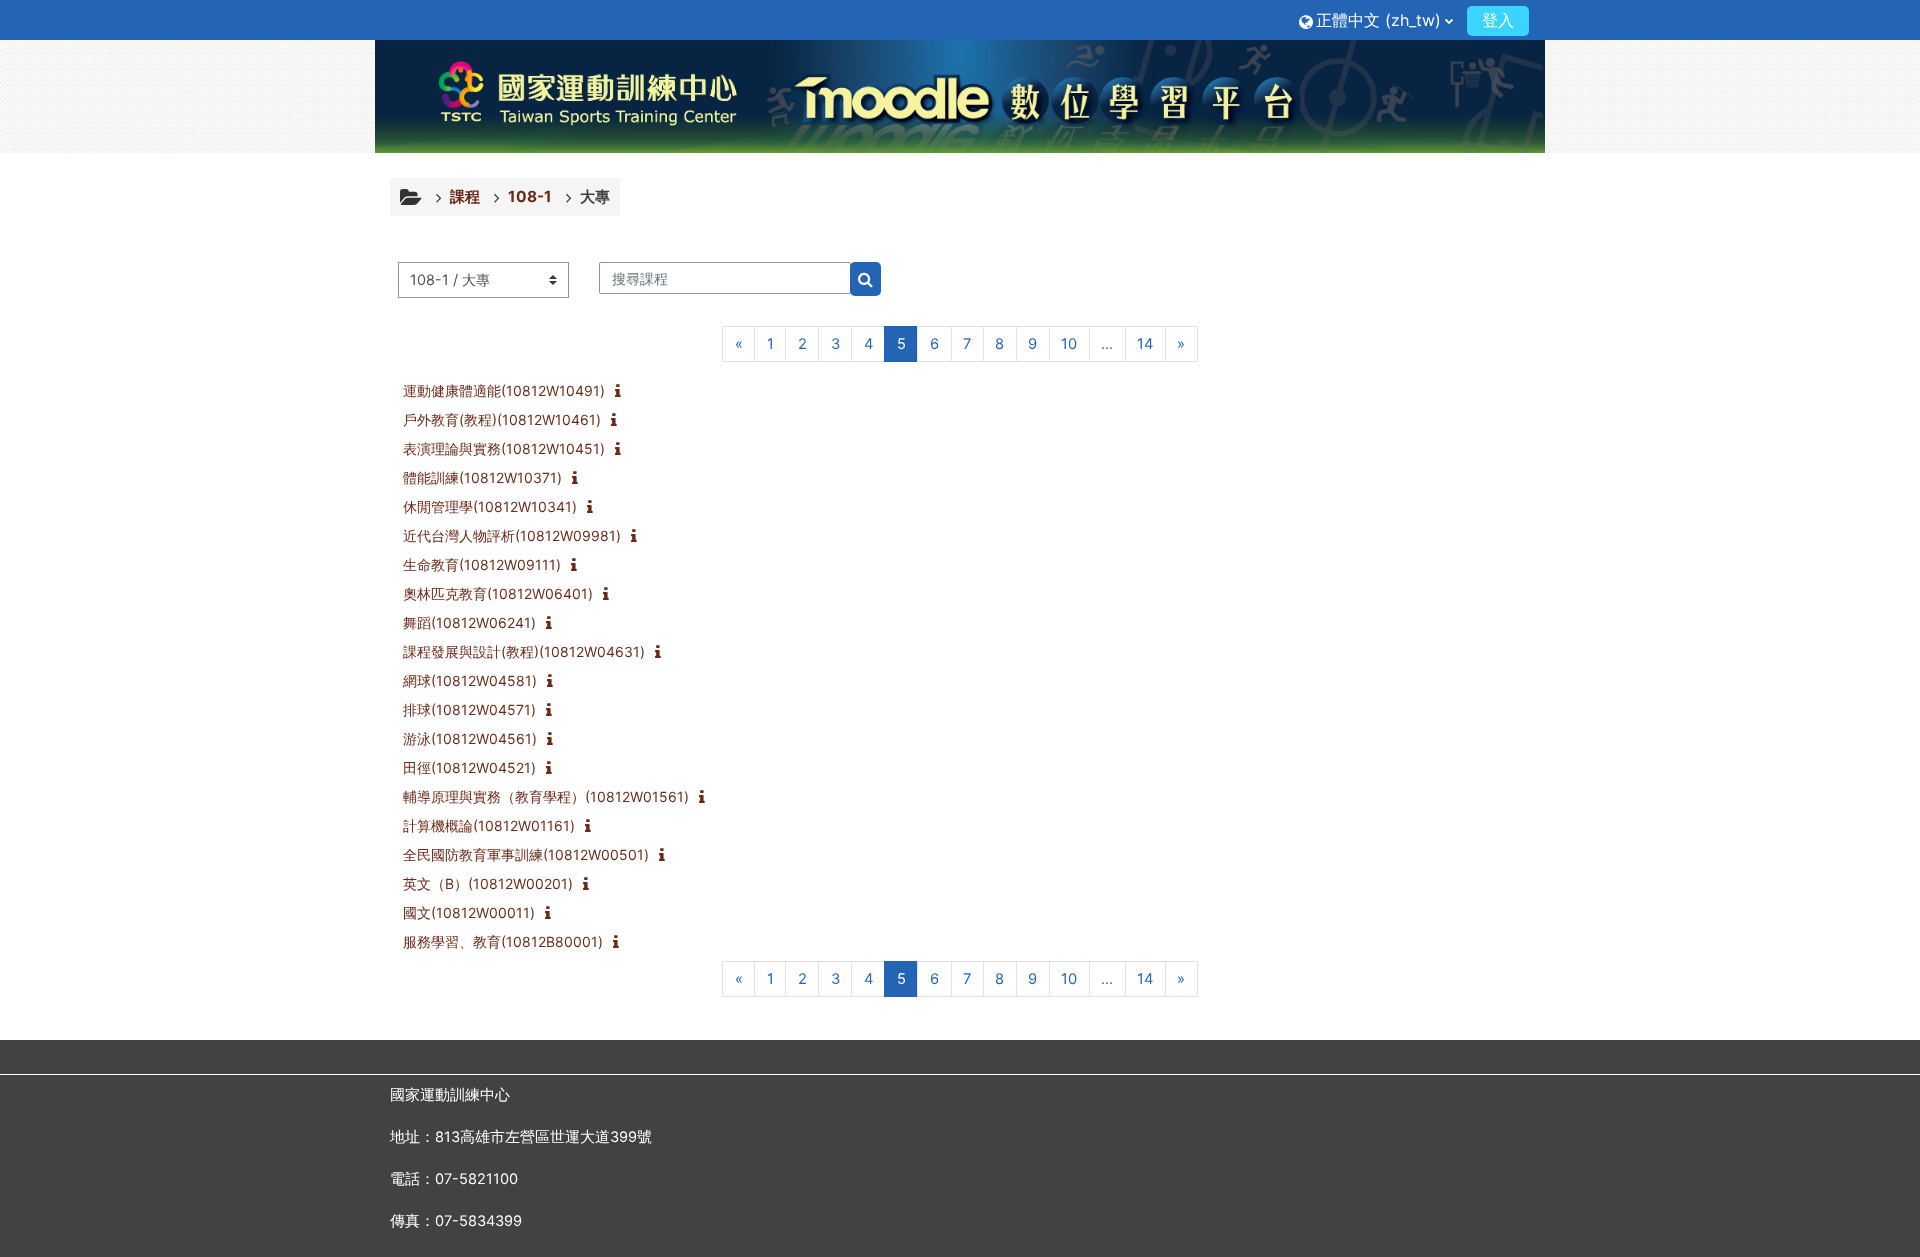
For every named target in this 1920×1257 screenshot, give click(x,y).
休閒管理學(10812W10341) (490, 506)
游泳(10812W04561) (470, 738)
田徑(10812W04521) (469, 767)
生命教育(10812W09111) (482, 564)
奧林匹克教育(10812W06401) (498, 593)
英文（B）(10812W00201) (488, 883)
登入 (1498, 20)
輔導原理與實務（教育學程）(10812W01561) (546, 796)
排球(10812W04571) (469, 709)
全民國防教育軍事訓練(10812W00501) (526, 854)
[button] (1376, 19)
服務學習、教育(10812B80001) (503, 941)
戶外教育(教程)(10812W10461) (502, 419)
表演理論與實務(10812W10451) (504, 448)
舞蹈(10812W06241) (469, 622)
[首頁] (960, 96)
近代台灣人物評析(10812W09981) (512, 535)
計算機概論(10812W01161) (489, 825)
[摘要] (622, 392)
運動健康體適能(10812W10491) (504, 390)
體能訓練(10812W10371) (482, 477)
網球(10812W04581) (470, 680)
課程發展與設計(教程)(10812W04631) (524, 651)
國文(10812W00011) (469, 912)
